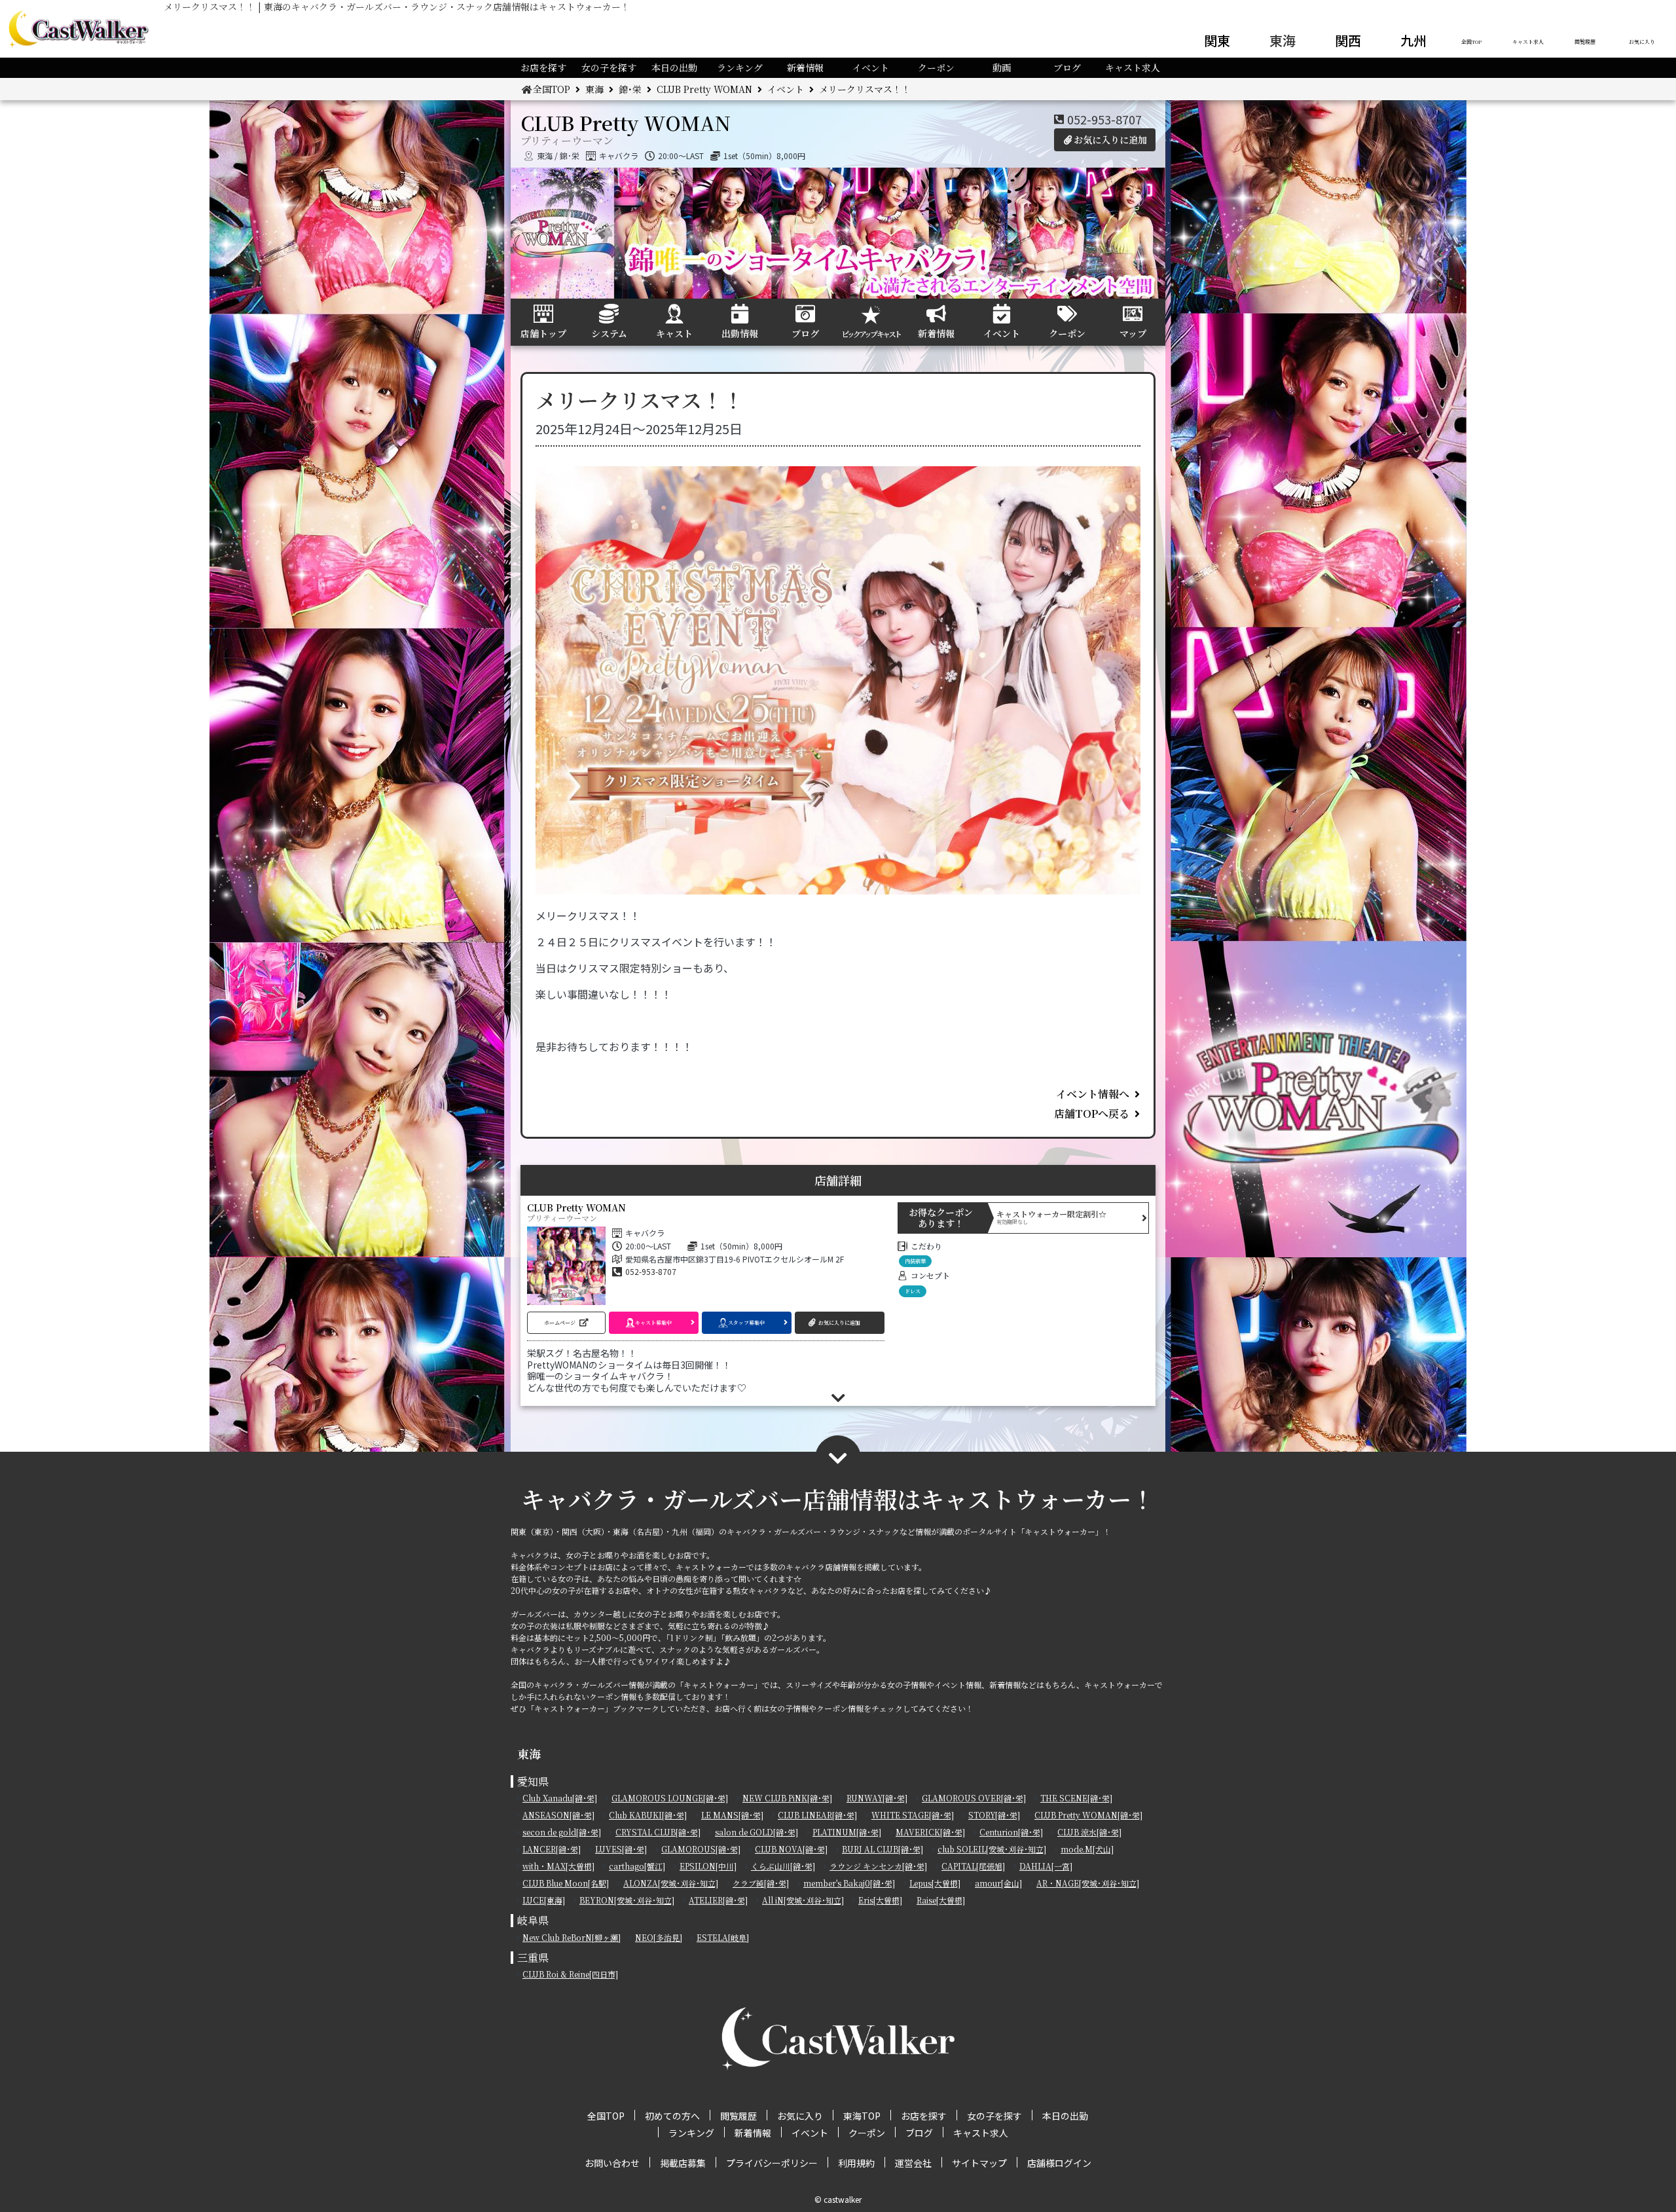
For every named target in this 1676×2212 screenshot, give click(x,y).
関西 (1348, 40)
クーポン (936, 67)
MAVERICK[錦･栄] (930, 1832)
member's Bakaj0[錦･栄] (849, 1883)
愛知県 (533, 1781)
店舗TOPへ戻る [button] (1092, 1114)
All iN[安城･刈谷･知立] (803, 1900)
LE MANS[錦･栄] (732, 1815)
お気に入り (1642, 42)
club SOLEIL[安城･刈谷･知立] (992, 1849)
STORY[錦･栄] (994, 1815)
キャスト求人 (1528, 42)
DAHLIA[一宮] (1046, 1866)
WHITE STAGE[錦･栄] (913, 1815)
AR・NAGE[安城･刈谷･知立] (1088, 1883)
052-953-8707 (1104, 119)
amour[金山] (998, 1883)
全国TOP (1471, 42)
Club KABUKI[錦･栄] (648, 1815)
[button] (566, 1323)
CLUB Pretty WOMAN (704, 89)
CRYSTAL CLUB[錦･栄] (658, 1832)
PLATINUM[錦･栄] (847, 1832)
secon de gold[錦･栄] (562, 1832)
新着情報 (805, 67)
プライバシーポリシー (772, 2163)
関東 (1217, 40)
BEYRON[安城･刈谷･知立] (627, 1900)
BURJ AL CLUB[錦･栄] (883, 1849)
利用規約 (856, 2163)
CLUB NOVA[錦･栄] (791, 1849)
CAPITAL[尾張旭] (973, 1866)
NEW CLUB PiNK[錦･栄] (787, 1798)
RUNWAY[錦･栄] (877, 1798)
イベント (871, 67)
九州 (1413, 40)
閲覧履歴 (1585, 42)
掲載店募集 (683, 2163)
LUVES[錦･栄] (621, 1849)
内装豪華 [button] (915, 1261)
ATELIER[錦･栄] (718, 1900)
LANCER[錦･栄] (552, 1849)
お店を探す (543, 67)
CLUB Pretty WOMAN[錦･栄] (1088, 1815)
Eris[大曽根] (880, 1900)
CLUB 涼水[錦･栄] (1089, 1832)
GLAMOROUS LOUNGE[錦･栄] (670, 1798)
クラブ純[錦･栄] (761, 1883)
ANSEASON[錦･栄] (558, 1815)
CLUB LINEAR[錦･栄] (817, 1815)
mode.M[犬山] (1087, 1849)
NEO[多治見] (659, 1937)
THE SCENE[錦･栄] (1076, 1798)
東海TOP (862, 2116)
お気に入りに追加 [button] (1110, 139)
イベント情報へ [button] (1093, 1094)
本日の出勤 (674, 67)
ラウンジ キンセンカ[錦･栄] (878, 1866)
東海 (1283, 40)
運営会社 (913, 2163)
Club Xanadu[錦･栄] (560, 1798)
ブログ (1067, 67)
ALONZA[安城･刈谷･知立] (671, 1883)
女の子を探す (609, 67)
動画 (1002, 67)
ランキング (740, 67)
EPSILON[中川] (708, 1866)
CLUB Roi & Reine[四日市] (570, 1974)
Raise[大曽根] (941, 1900)
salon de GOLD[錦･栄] (756, 1832)
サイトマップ (979, 2163)
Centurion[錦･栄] (1011, 1832)
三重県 (533, 1958)
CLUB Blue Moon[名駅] (566, 1883)
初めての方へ (672, 2116)
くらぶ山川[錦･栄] (783, 1866)
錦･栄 (630, 89)
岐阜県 (533, 1920)
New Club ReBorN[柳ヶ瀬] (572, 1937)
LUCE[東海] (544, 1900)
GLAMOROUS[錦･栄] (701, 1849)
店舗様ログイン (1059, 2163)
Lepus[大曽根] (935, 1883)
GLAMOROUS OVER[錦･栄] (974, 1798)
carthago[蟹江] (637, 1866)
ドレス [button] (913, 1291)
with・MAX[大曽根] (558, 1866)
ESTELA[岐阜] (723, 1937)
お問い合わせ (612, 2163)
